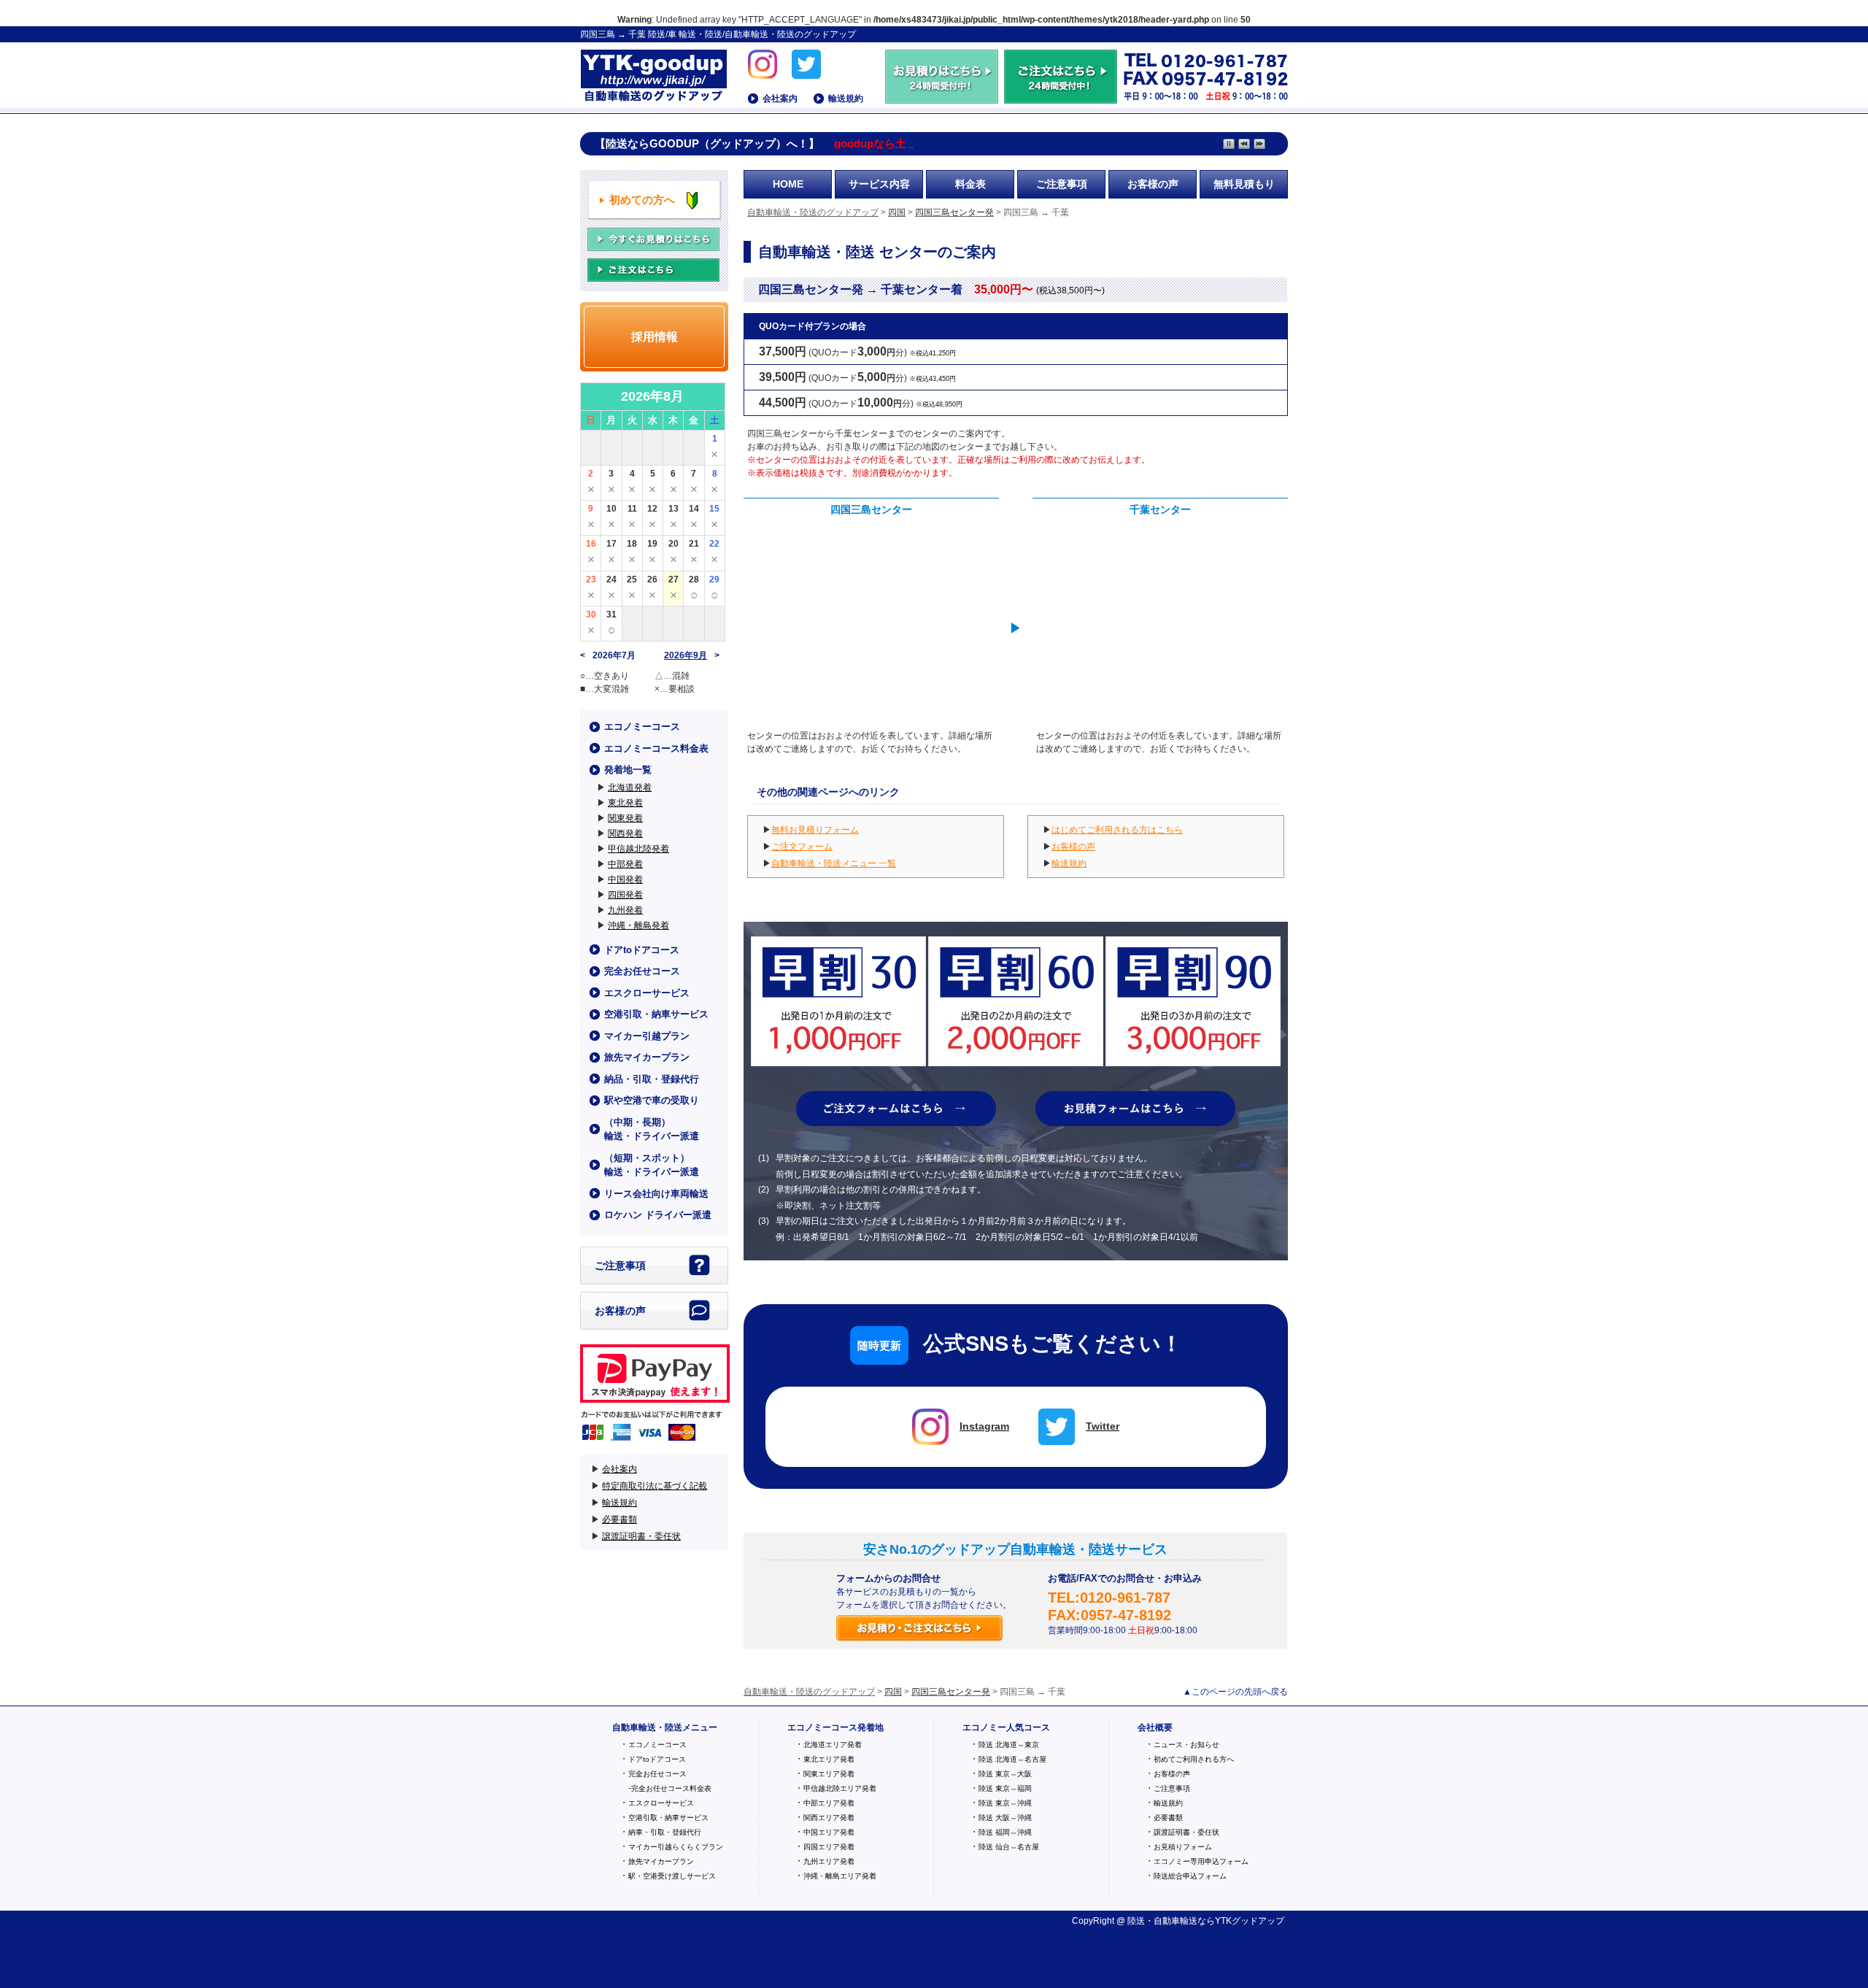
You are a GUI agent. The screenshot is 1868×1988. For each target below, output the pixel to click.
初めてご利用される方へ (1194, 1759)
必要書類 (620, 1519)
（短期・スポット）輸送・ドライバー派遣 (652, 1165)
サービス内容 (879, 184)
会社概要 (1155, 1727)
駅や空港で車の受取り (652, 1100)
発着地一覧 (628, 770)
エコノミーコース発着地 (835, 1727)
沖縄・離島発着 (638, 925)
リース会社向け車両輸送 (656, 1194)
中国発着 (625, 879)
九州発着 (625, 910)
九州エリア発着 (829, 1861)
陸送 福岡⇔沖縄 (1005, 1832)
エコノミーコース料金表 (656, 748)
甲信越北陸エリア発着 (840, 1788)
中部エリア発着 (829, 1803)
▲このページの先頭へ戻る (1235, 1692)
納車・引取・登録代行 (665, 1832)
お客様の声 (1153, 184)
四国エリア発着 (829, 1847)
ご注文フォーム (802, 847)
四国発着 (625, 895)
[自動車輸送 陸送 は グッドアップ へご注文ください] (1061, 97)
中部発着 (625, 864)
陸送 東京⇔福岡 (1005, 1788)
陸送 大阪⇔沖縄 (1005, 1818)
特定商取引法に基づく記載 (655, 1486)
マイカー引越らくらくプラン (676, 1847)
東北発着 (625, 803)
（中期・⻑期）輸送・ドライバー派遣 (652, 1129)
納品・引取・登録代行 (652, 1079)
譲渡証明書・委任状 (641, 1536)
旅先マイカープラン (647, 1057)
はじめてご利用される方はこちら (1117, 830)
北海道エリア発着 (833, 1745)
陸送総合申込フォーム (1190, 1876)
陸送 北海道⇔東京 (1009, 1745)
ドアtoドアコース (642, 950)
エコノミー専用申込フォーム (1201, 1861)
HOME (788, 184)
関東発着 (625, 818)
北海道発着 (630, 787)
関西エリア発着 (829, 1818)
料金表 (970, 184)
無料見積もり (1244, 184)
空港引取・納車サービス (656, 1014)
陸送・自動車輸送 (1162, 1921)
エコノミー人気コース (1006, 1727)
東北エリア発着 (829, 1759)
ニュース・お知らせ (1186, 1745)
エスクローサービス (647, 993)
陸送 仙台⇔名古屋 (1009, 1847)
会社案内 (780, 99)
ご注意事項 (1062, 184)
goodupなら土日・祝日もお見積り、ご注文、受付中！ (969, 144)
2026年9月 (686, 655)
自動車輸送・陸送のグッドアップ (653, 77)
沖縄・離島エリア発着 (840, 1876)
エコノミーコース (642, 727)
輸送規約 (846, 99)
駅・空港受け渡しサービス (672, 1876)
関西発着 (625, 833)
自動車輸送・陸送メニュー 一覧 (834, 863)
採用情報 (655, 337)
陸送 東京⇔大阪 (1005, 1774)
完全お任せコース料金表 (671, 1788)
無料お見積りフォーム (815, 830)
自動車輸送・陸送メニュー (665, 1727)
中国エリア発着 (829, 1832)
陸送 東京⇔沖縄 (1005, 1803)
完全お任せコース (642, 971)
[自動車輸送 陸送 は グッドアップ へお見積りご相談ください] (943, 97)
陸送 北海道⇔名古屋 (1012, 1759)
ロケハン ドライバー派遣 (658, 1215)
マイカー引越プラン (647, 1036)
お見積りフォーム (1183, 1847)
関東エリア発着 (829, 1774)
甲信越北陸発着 (638, 849)
